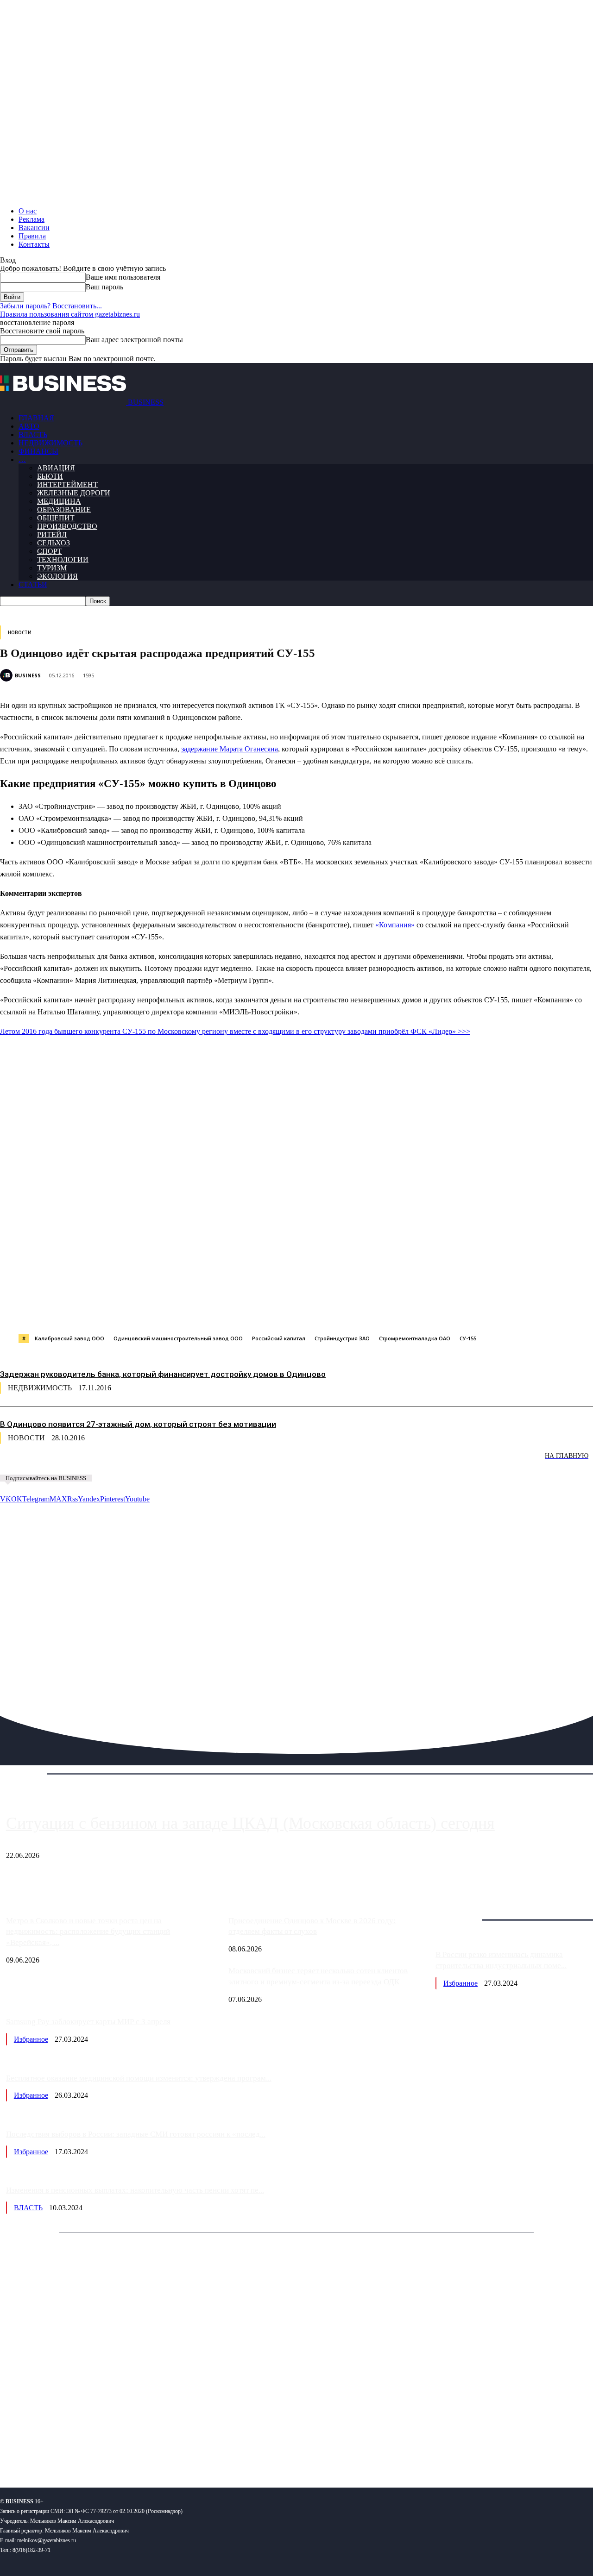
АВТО (29, 426)
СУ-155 (468, 1338)
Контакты (34, 244)
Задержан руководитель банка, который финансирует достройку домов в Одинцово (163, 1374)
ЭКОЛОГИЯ (57, 576)
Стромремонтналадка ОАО (415, 1338)
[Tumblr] (302, 1310)
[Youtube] (142, 2450)
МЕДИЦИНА (59, 501)
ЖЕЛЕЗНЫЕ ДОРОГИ (74, 493)
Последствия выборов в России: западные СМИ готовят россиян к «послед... (136, 2134)
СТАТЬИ (33, 585)
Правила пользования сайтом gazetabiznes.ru (70, 314)
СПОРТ (50, 551)
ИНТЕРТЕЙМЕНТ (67, 485)
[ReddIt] (268, 1310)
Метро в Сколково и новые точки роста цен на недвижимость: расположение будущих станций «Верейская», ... (88, 1932)
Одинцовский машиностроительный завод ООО (178, 1338)
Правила (32, 236)
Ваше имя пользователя (123, 277)
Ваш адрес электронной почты (134, 340)
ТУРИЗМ (52, 568)
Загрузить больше (464, 1909)
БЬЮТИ (50, 476)
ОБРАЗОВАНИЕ (64, 510)
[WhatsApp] (103, 1310)
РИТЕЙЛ (52, 535)
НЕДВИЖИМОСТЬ (50, 443)
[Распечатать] (435, 1310)
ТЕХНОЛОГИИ (63, 560)
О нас (28, 211)
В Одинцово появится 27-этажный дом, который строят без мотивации (138, 1424)
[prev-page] (46, 1462)
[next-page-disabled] (139, 1462)
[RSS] (37, 2450)
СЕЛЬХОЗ (54, 543)
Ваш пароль (104, 287)
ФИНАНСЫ (38, 451)
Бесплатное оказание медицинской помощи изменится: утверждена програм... (139, 2078)
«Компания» (395, 925)
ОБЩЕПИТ (56, 518)
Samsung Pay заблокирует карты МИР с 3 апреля (88, 2022)
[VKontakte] (90, 2450)
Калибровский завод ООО (69, 1338)
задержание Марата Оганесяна (230, 749)
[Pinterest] (235, 1310)
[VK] (170, 1310)
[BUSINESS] (7, 675)
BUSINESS (28, 675)
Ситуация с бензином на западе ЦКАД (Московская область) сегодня (250, 1823)
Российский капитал (279, 1338)
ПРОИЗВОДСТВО (67, 526)
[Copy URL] (402, 1310)
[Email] (368, 1310)
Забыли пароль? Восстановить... (51, 306)
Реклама (32, 219)
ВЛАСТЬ (33, 435)
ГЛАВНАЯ (36, 418)
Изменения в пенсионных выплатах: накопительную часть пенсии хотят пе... (135, 2190)
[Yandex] (116, 2450)
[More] (469, 1310)
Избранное (461, 1983)
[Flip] (335, 1310)
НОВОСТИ (20, 632)
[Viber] (137, 1310)
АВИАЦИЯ (56, 468)
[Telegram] (202, 1310)
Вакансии (34, 228)
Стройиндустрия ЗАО (342, 1338)
